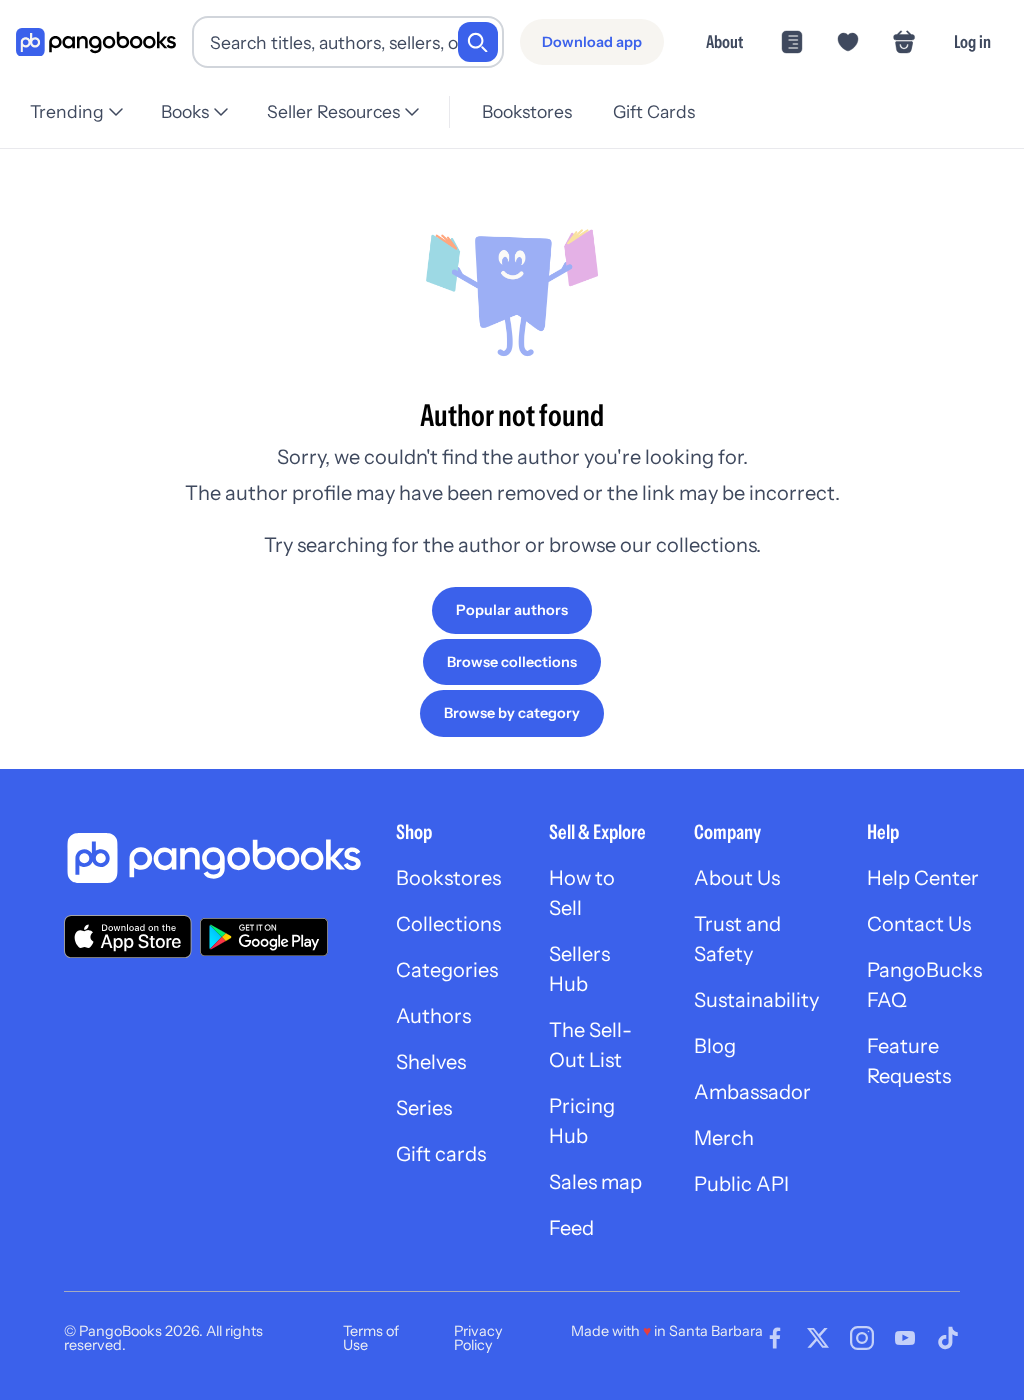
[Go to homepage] (96, 42)
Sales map (595, 1182)
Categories (447, 970)
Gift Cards (654, 111)
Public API (741, 1184)
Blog (715, 1046)
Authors (433, 1016)
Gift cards (441, 1154)
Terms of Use (371, 1338)
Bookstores (527, 111)
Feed (571, 1228)
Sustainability (756, 1000)
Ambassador (752, 1092)
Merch (724, 1138)
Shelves (431, 1062)
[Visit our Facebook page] (775, 1338)
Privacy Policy (478, 1338)
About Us (737, 878)
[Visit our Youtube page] (905, 1338)
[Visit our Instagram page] (862, 1338)
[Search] (478, 42)
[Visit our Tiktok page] (948, 1338)
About (724, 41)
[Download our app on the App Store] (128, 936)
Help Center (923, 878)
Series (424, 1108)
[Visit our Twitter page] (818, 1338)
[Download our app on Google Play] (264, 937)
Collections (448, 924)
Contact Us (919, 924)
